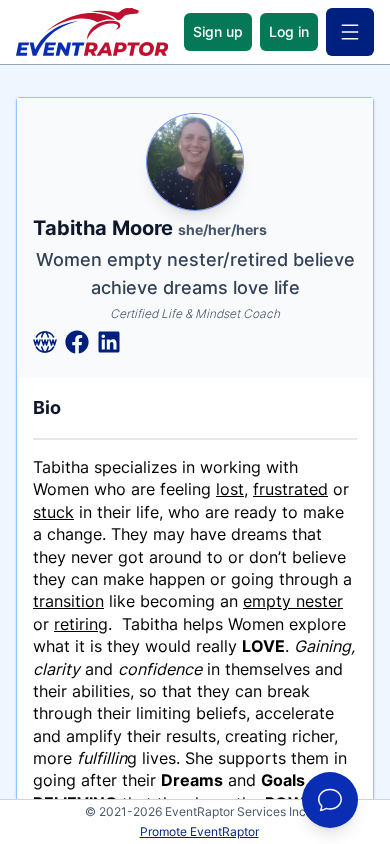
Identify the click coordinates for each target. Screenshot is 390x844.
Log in (289, 31)
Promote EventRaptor (199, 831)
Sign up (218, 31)
